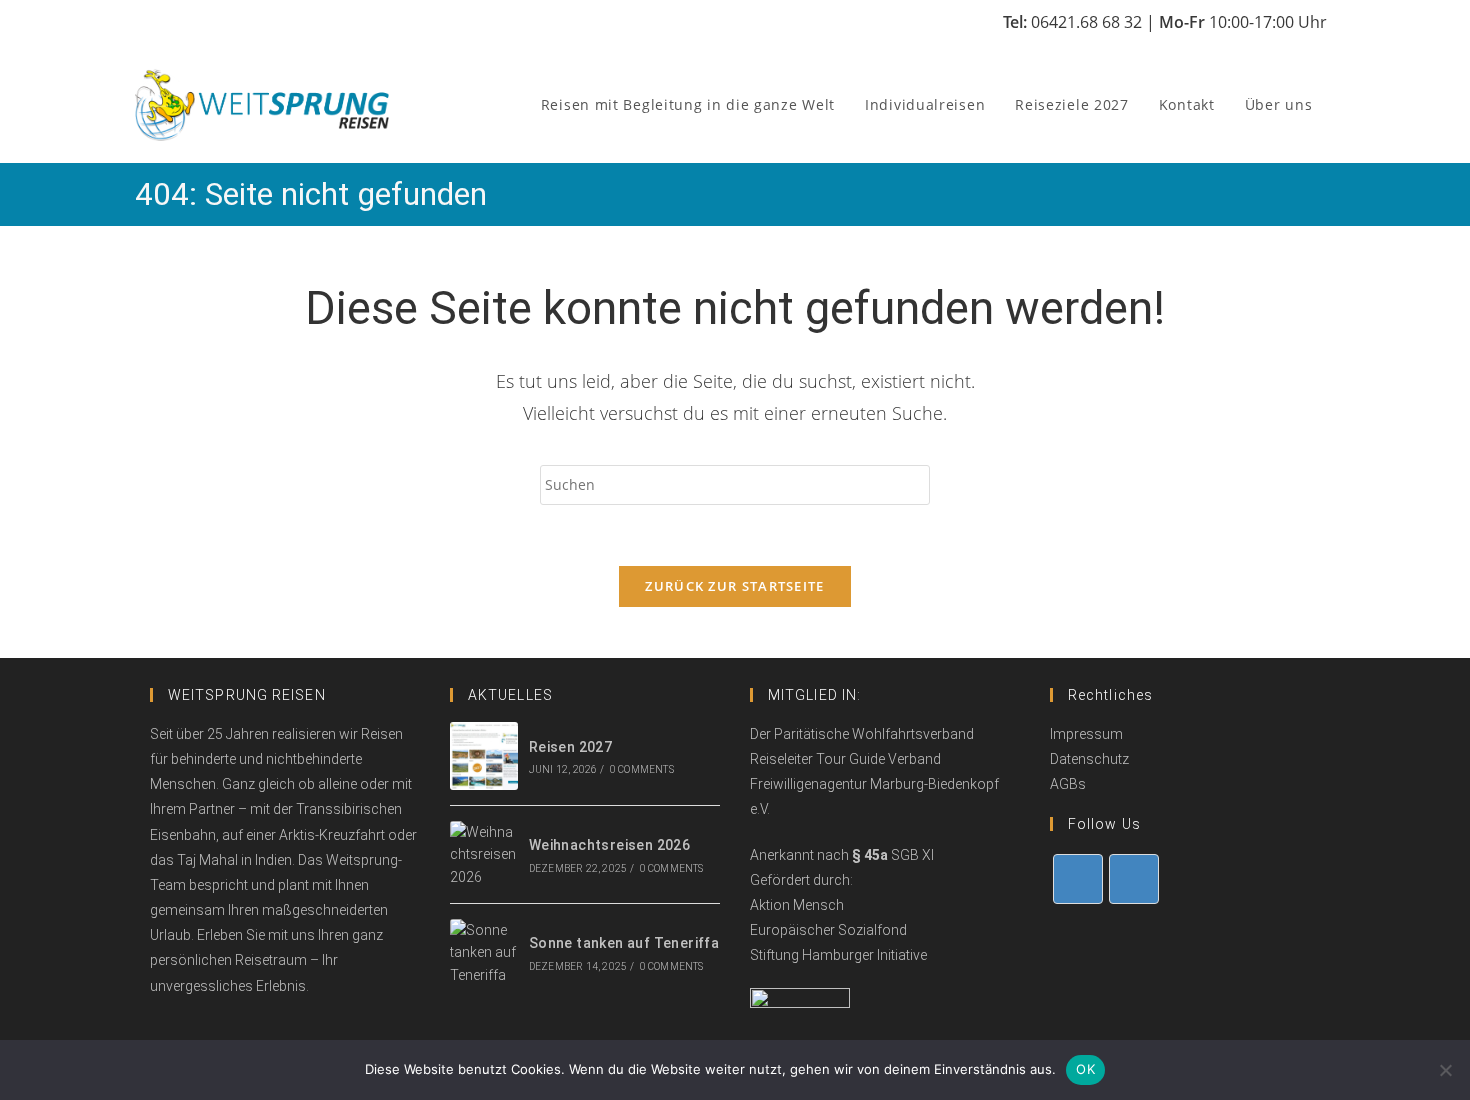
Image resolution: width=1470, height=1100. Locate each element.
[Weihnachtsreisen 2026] (484, 854)
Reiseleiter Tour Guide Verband (845, 759)
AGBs (1068, 784)
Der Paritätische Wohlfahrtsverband (862, 734)
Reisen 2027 (570, 747)
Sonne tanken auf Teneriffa (624, 943)
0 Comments (642, 769)
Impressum (1086, 734)
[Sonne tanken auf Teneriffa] (484, 952)
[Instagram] (1134, 879)
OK (1085, 1069)
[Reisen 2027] (484, 756)
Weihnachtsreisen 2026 (609, 845)
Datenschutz (1089, 759)
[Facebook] (1078, 879)
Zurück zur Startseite (734, 586)
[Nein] (1445, 1070)
